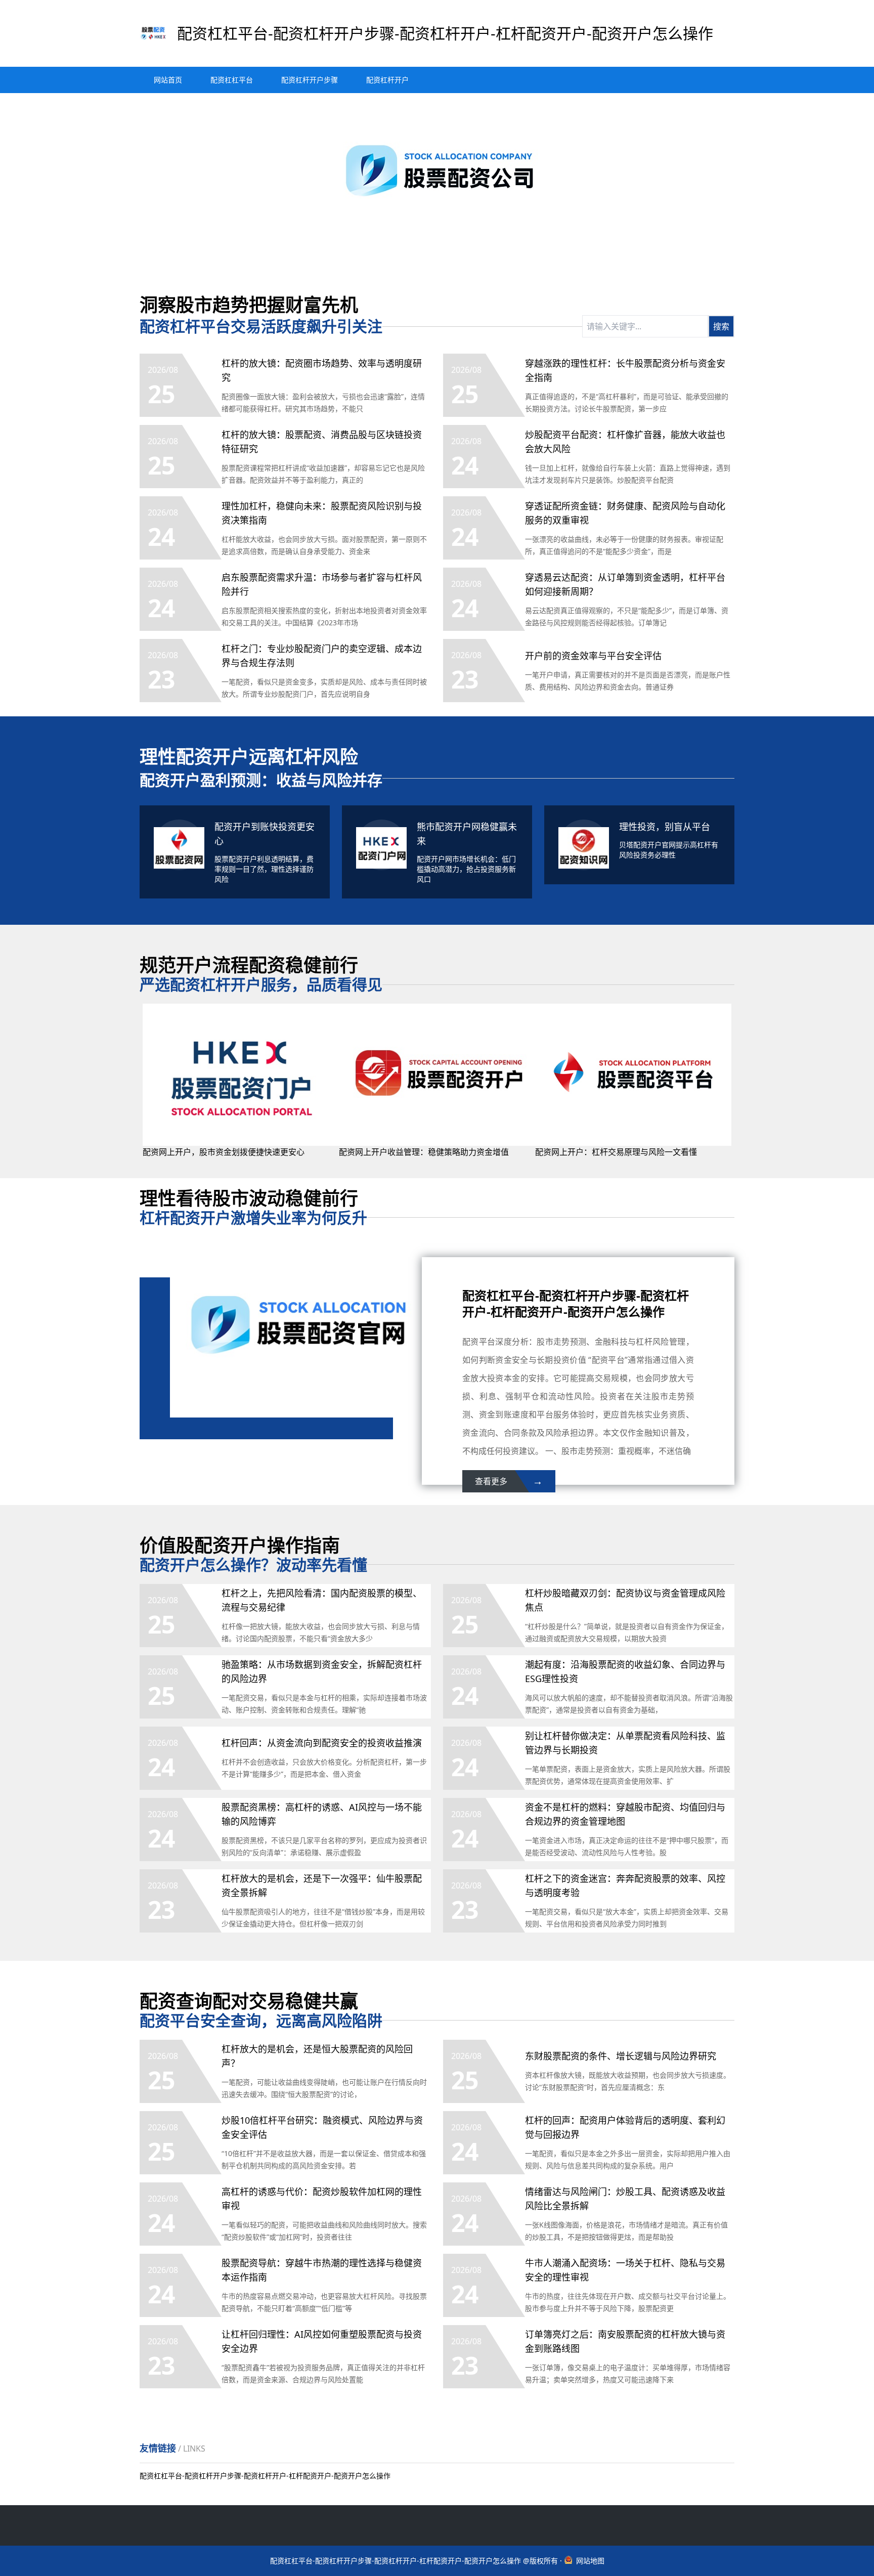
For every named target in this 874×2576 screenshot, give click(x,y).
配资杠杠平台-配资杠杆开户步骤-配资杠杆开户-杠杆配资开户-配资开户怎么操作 (265, 2476)
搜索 (721, 326)
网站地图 (590, 2561)
